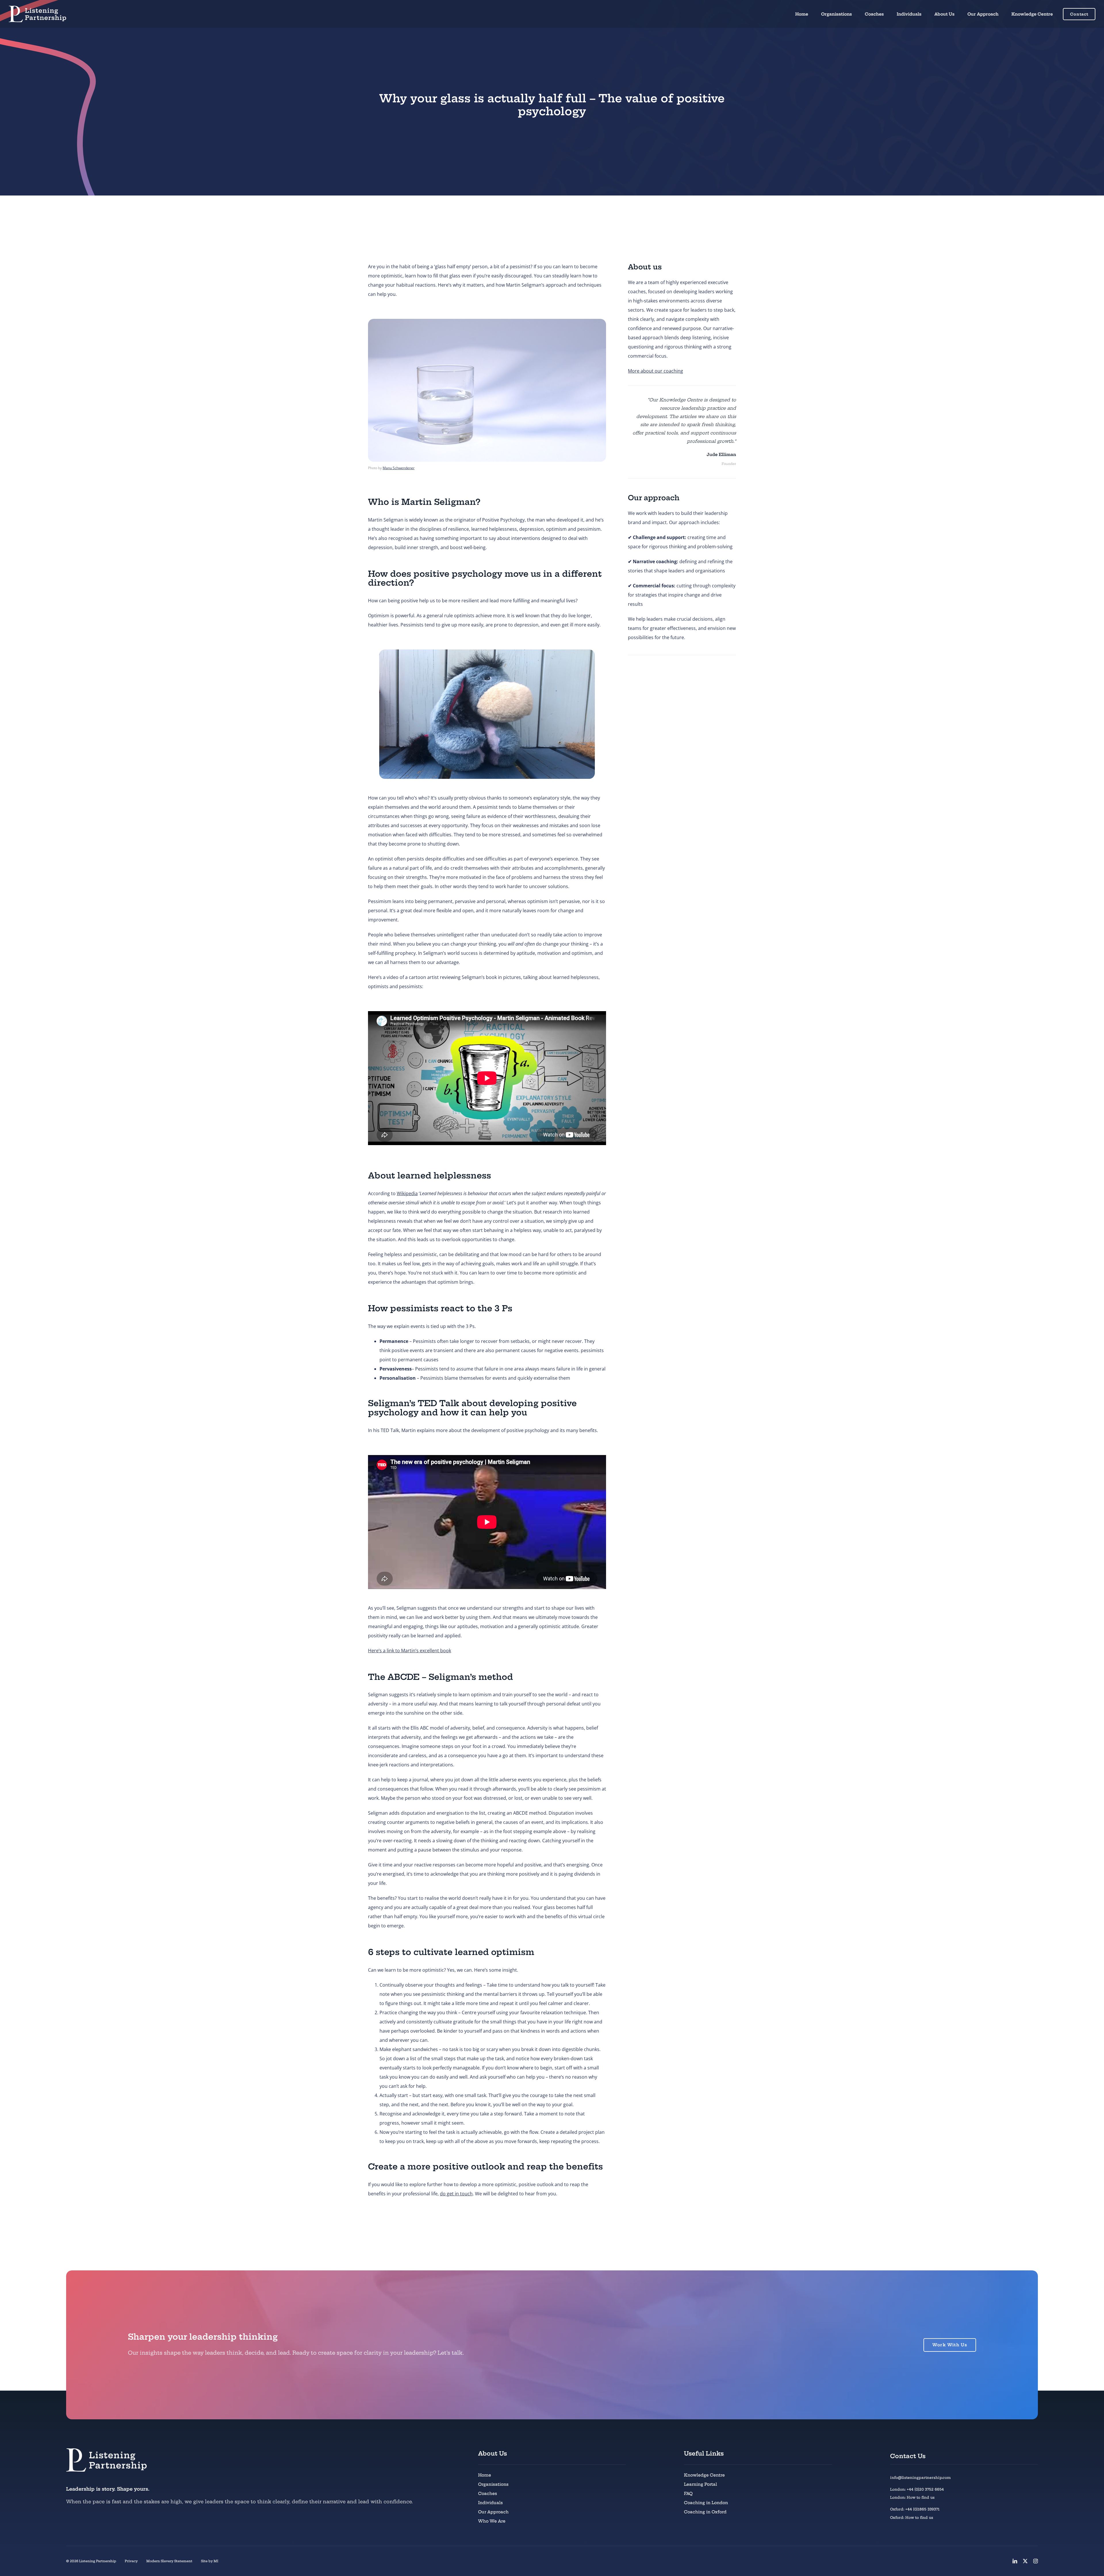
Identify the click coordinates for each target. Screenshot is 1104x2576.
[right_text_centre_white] (37, 8)
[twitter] (1025, 2561)
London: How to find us (912, 2497)
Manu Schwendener (399, 468)
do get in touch (456, 2194)
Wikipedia (407, 1193)
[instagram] (1036, 2561)
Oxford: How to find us (912, 2517)
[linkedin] (1015, 2561)
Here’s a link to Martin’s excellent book (410, 1651)
